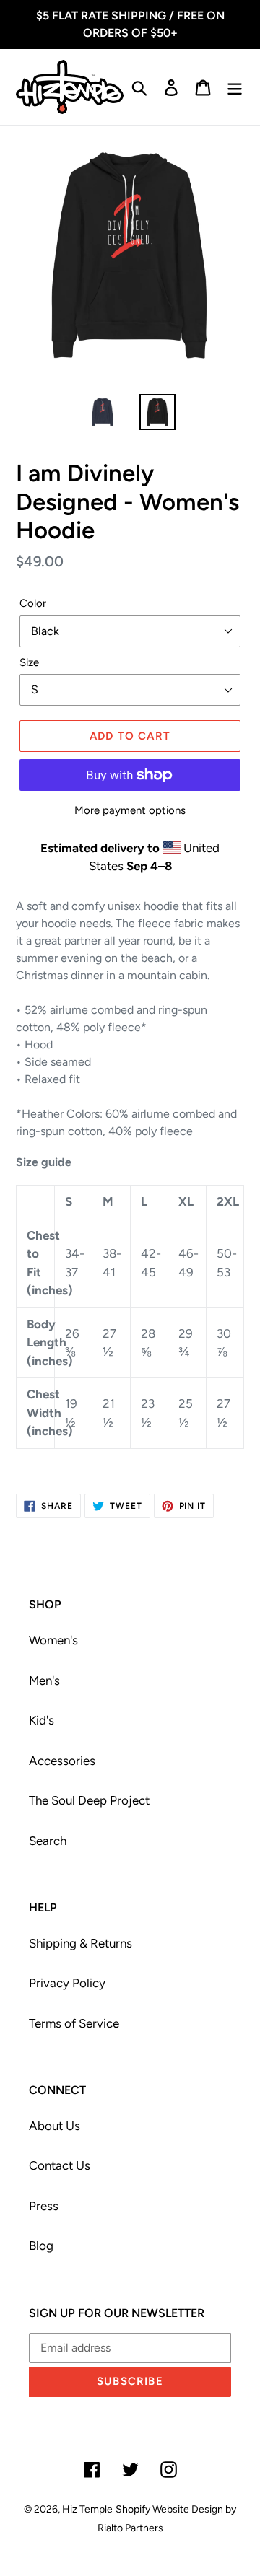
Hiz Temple (87, 2509)
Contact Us (60, 2165)
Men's (44, 1681)
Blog (41, 2246)
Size (29, 662)
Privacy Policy (67, 1983)
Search (48, 1841)
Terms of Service (74, 2023)
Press (44, 2206)
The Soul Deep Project (89, 1800)
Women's (53, 1640)
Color (33, 603)
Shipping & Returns (81, 1943)
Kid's (42, 1720)
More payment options (130, 810)
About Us (55, 2126)
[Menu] (235, 87)
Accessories (62, 1761)
